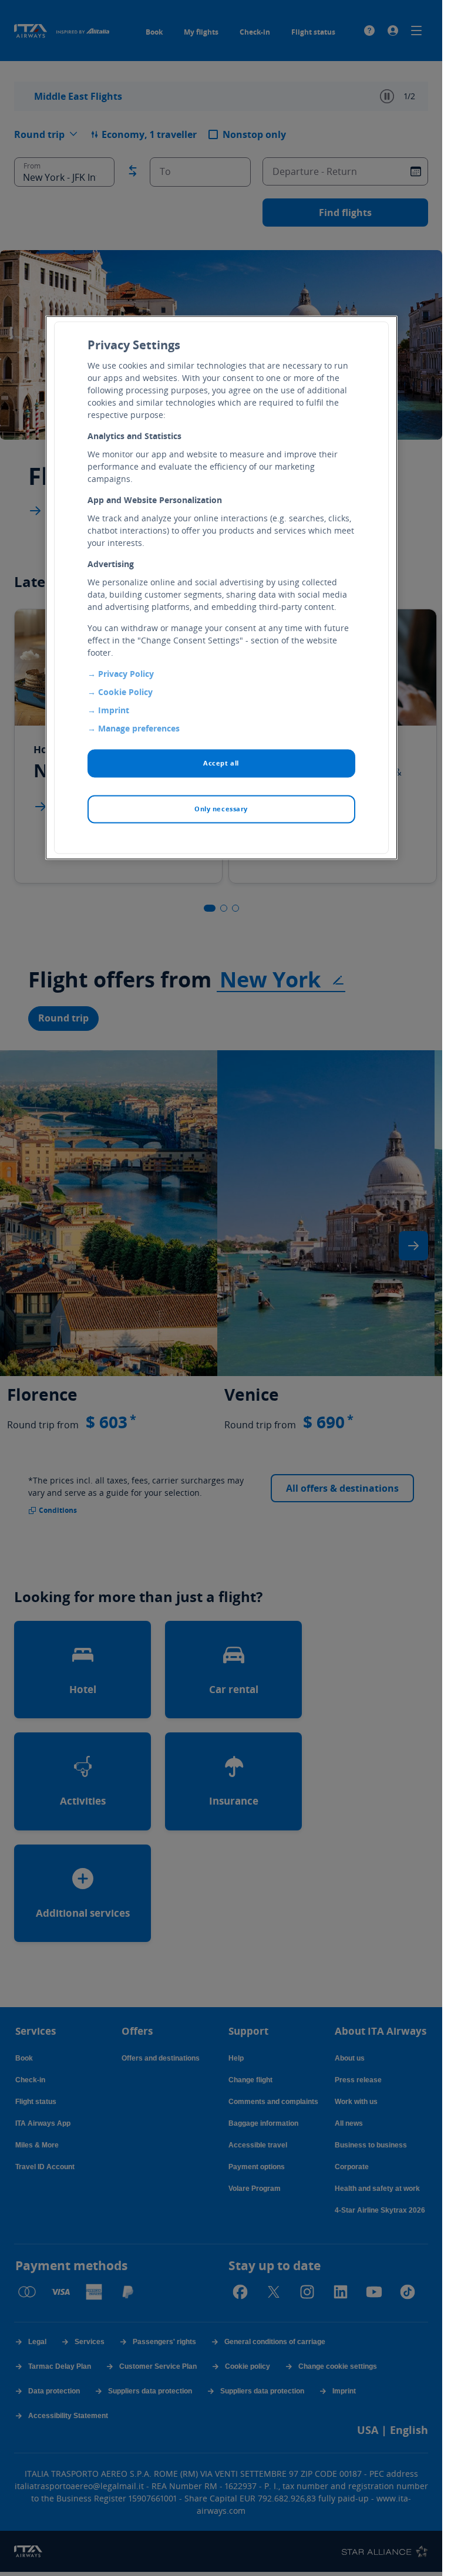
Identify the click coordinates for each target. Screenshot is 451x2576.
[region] (221, 588)
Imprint (114, 711)
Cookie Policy (125, 692)
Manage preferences (139, 729)
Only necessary (221, 809)
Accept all (221, 763)
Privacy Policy (126, 674)
